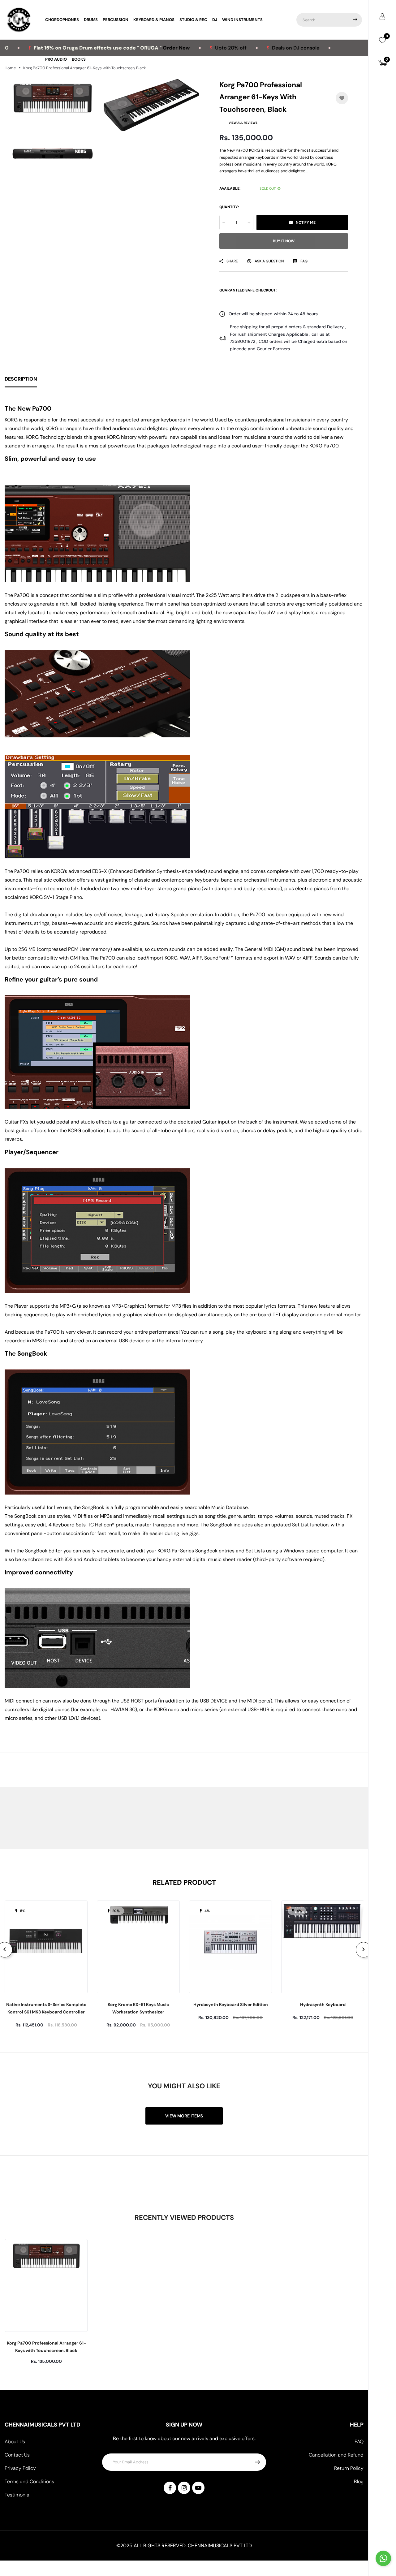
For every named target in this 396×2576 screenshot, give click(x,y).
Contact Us (17, 2455)
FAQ (359, 2442)
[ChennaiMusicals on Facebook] (170, 2488)
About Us (15, 2442)
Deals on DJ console (225, 48)
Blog (359, 2481)
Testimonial (17, 2495)
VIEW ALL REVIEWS (243, 123)
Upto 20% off (161, 48)
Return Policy (349, 2468)
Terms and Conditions (29, 2481)
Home (10, 68)
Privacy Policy (20, 2468)
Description (21, 379)
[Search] (355, 20)
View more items (184, 2116)
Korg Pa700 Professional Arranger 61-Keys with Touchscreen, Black (46, 2347)
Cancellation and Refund (336, 2455)
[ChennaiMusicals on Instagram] (184, 2488)
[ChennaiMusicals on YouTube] (198, 2488)
